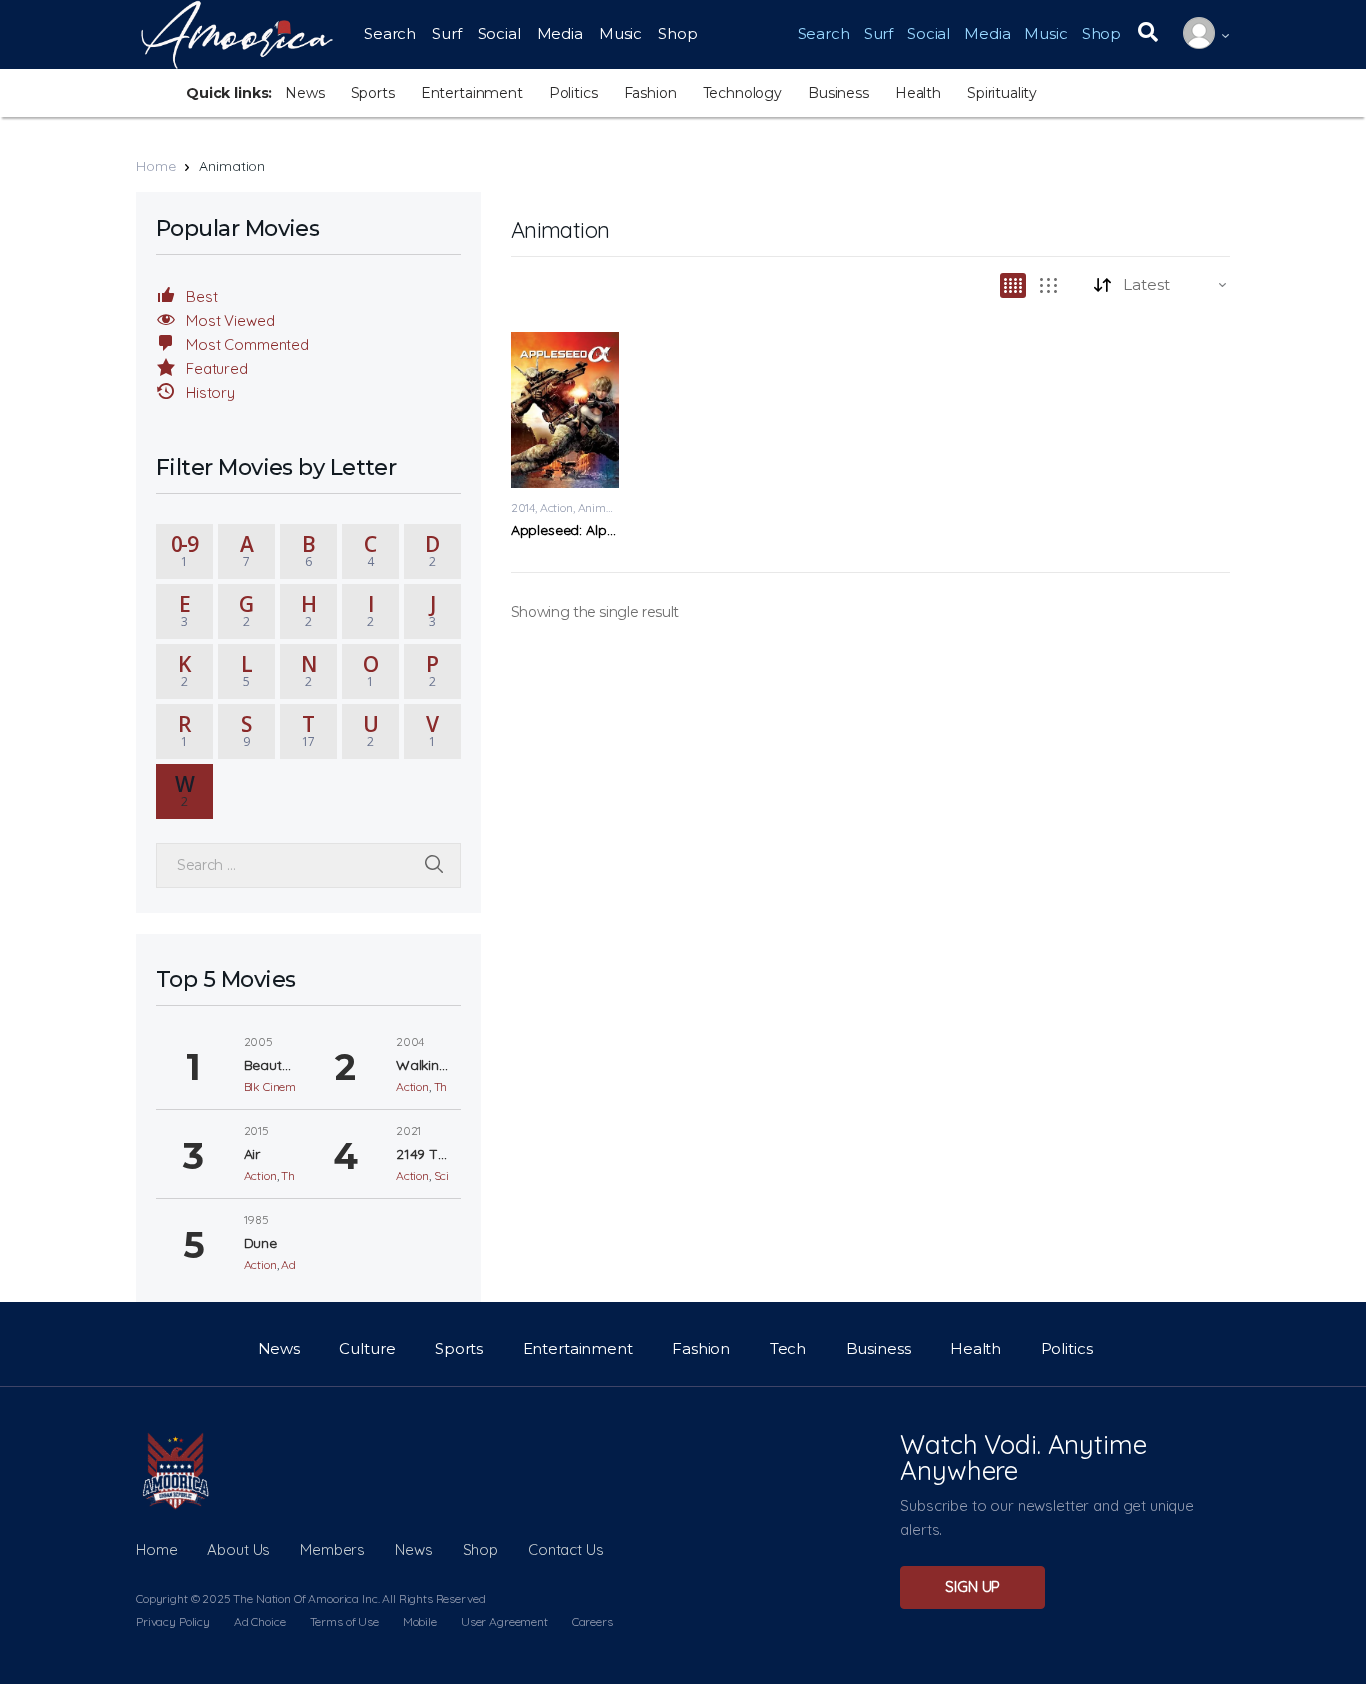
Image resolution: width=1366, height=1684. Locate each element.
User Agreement (504, 1621)
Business (838, 93)
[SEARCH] (434, 865)
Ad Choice (260, 1621)
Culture (367, 1348)
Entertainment (472, 93)
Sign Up (972, 1586)
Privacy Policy (173, 1621)
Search (390, 33)
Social (499, 33)
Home (155, 166)
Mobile (420, 1621)
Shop (677, 33)
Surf (446, 33)
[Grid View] (1013, 285)
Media (560, 33)
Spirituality (1002, 93)
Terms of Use (344, 1621)
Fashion (650, 93)
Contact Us (566, 1549)
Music (620, 33)
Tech (788, 1348)
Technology (743, 93)
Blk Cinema (274, 1086)
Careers (592, 1621)
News (304, 93)
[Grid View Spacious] (1048, 285)
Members (332, 1549)
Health (918, 93)
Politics (573, 93)
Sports (373, 93)
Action (556, 507)
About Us (238, 1549)
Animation (605, 507)
